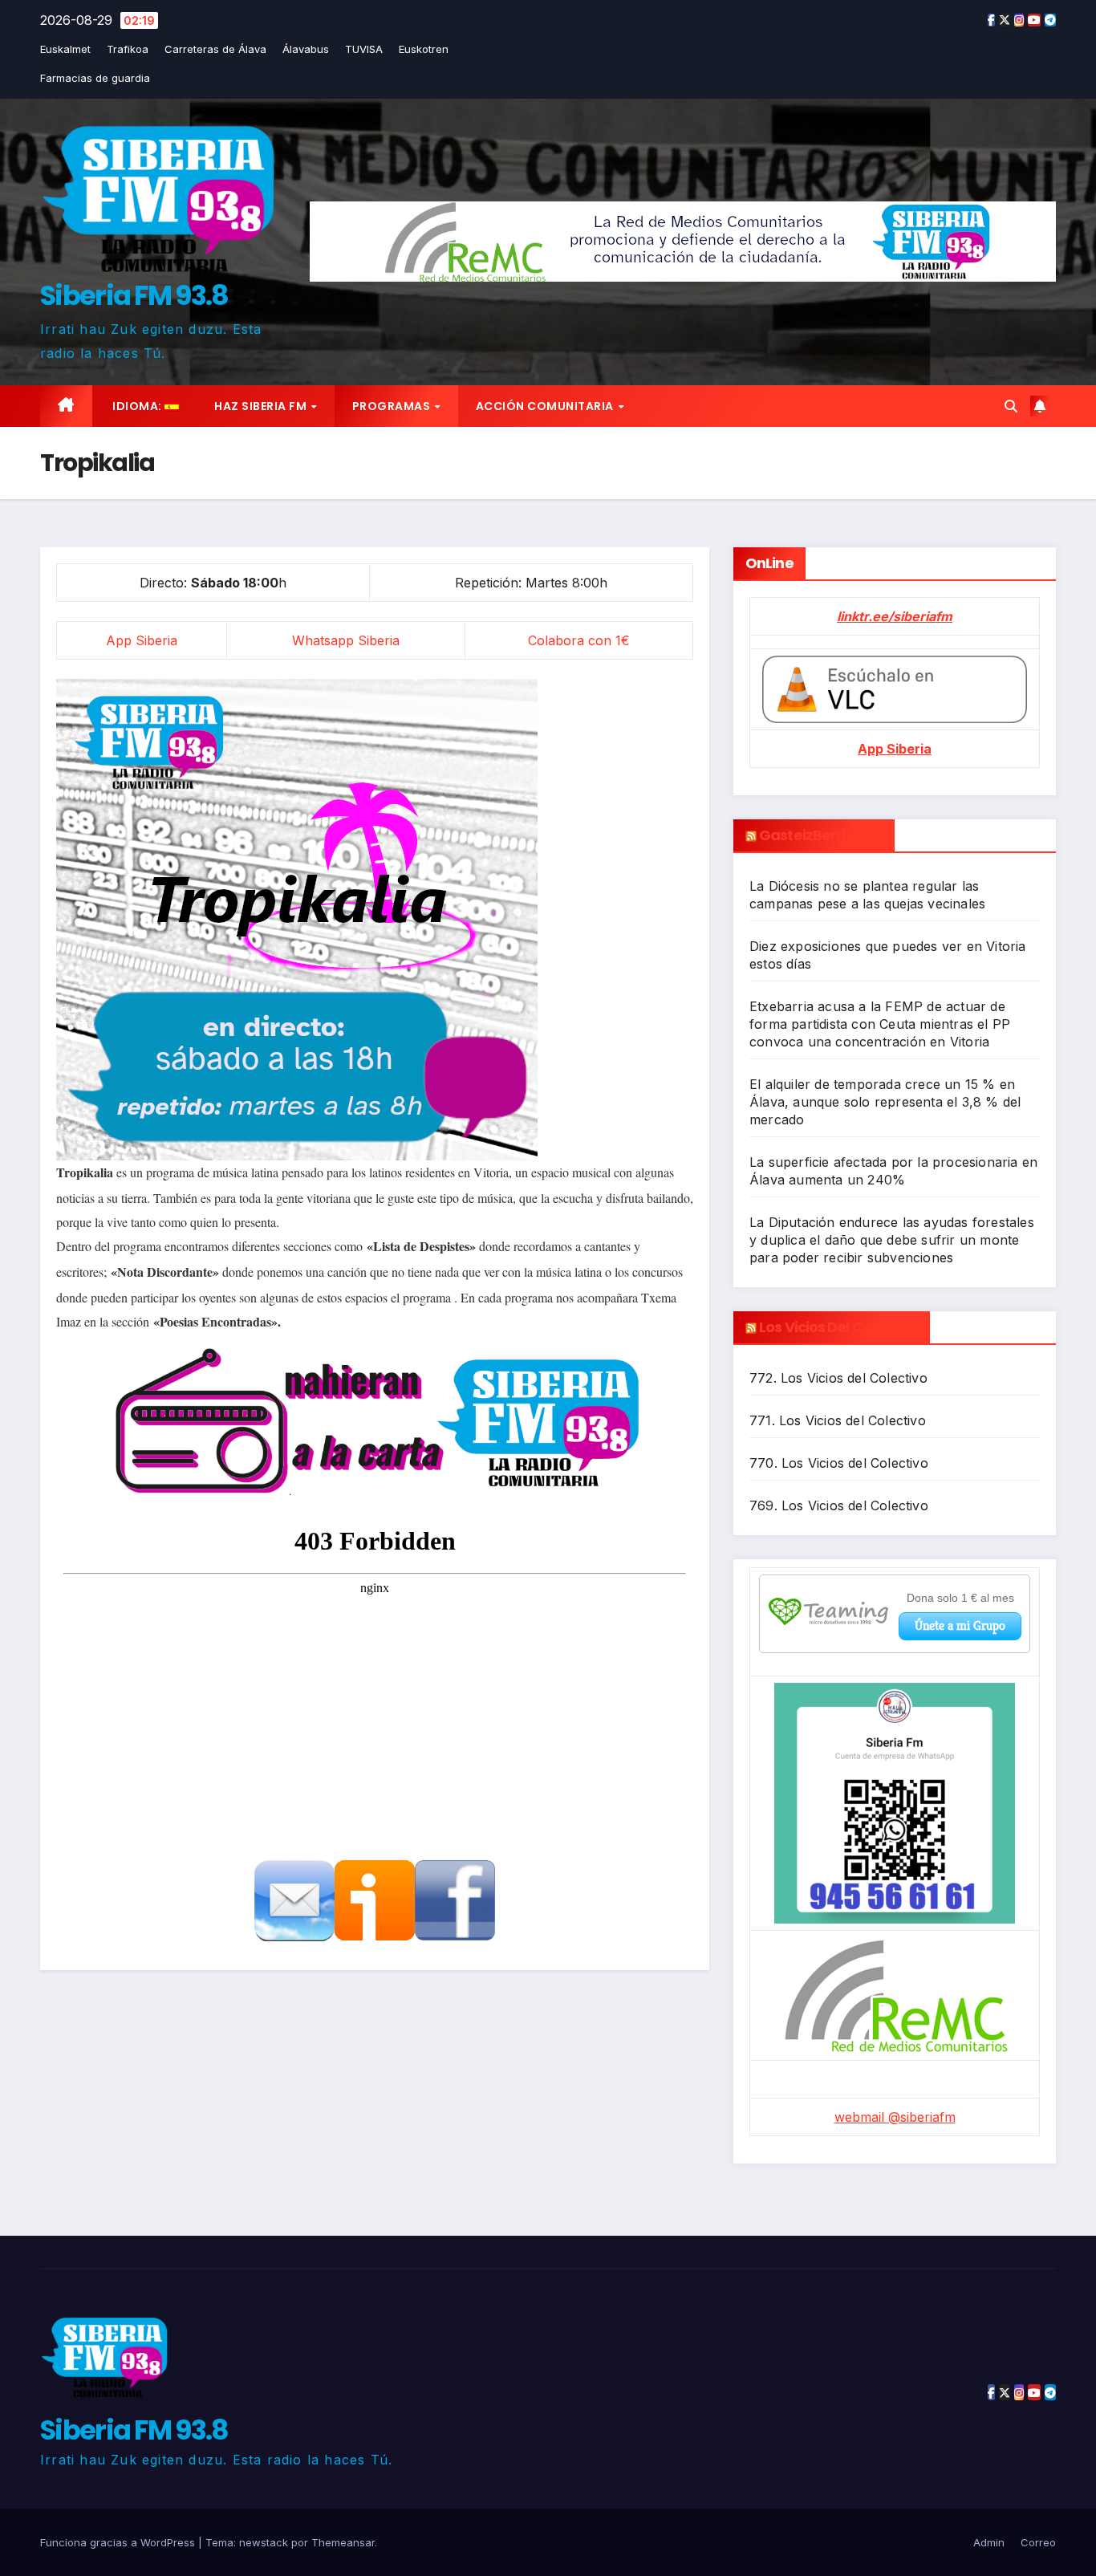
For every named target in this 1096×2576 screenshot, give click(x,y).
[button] (1011, 406)
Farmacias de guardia (95, 78)
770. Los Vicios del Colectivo (839, 1463)
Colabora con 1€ (579, 640)
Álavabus (306, 49)
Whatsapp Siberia (346, 640)
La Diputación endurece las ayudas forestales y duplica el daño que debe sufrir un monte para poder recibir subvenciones (892, 1240)
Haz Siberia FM (262, 406)
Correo (1038, 2542)
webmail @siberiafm (895, 2117)
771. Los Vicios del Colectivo (838, 1420)
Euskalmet (65, 49)
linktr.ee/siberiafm (895, 616)
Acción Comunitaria (546, 406)
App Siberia (142, 640)
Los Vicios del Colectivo (838, 1327)
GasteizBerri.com (821, 835)
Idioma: (138, 406)
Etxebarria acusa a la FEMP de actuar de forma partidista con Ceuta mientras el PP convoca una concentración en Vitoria (880, 1024)
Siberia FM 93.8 (134, 295)
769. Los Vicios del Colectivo (839, 1505)
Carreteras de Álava (215, 49)
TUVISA (364, 49)
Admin (989, 2542)
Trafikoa (128, 49)
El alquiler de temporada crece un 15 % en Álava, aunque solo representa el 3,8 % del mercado (885, 1102)
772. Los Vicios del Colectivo (838, 1378)
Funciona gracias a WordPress (119, 2542)
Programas (393, 406)
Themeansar (343, 2542)
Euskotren (424, 49)
